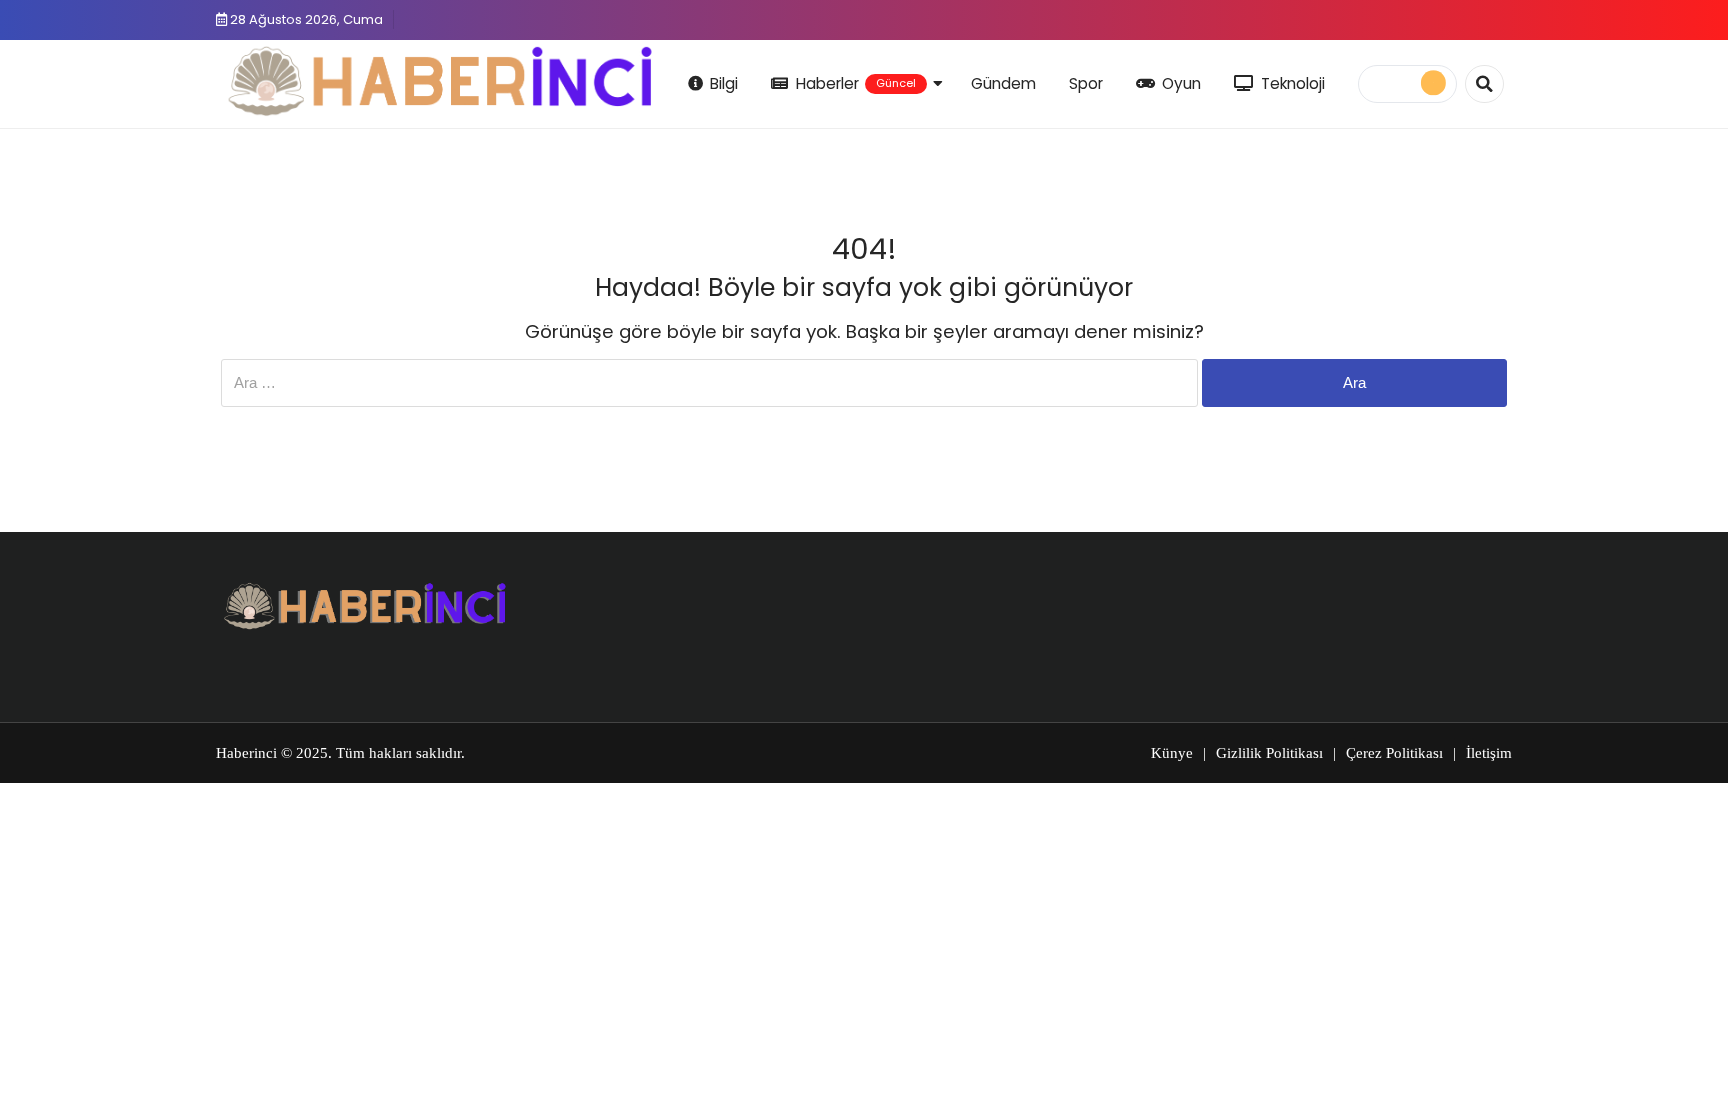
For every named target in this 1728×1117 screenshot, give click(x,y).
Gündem (1003, 83)
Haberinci (246, 753)
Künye (1172, 753)
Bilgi (724, 83)
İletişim (1489, 753)
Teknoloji (1293, 83)
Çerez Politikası (1394, 753)
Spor (1086, 83)
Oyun (1181, 83)
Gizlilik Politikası (1269, 753)
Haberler (856, 83)
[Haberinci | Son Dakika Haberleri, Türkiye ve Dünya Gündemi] (441, 80)
